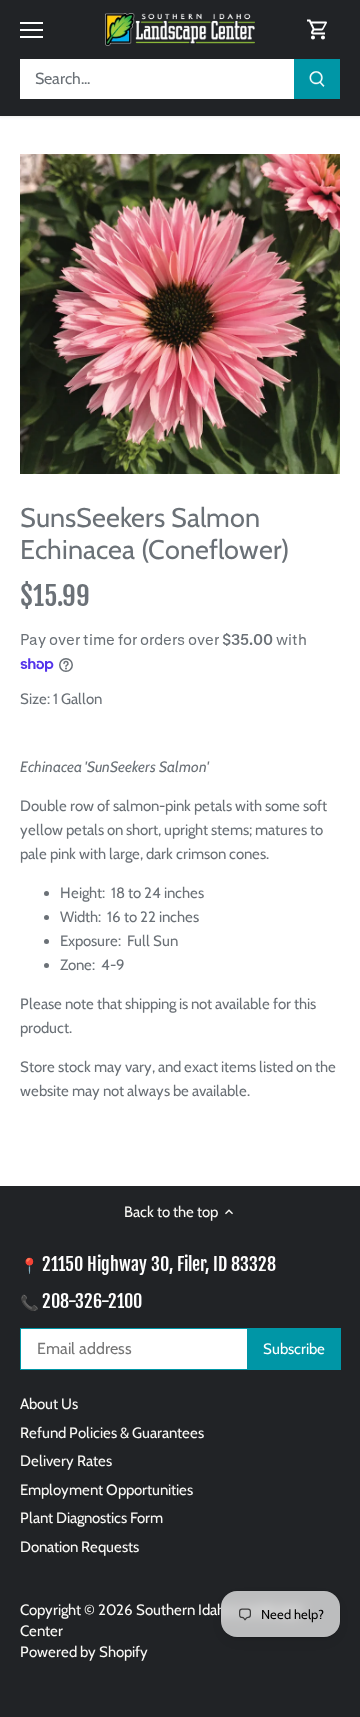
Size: (35, 699)
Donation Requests (79, 1547)
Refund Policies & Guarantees (112, 1433)
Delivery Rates (66, 1461)
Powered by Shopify (84, 1652)
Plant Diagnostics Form (91, 1518)
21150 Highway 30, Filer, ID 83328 (159, 1264)
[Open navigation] (31, 30)
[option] (180, 314)
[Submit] (317, 79)
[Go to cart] (318, 29)
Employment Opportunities (106, 1490)
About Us (49, 1404)
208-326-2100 (92, 1301)
